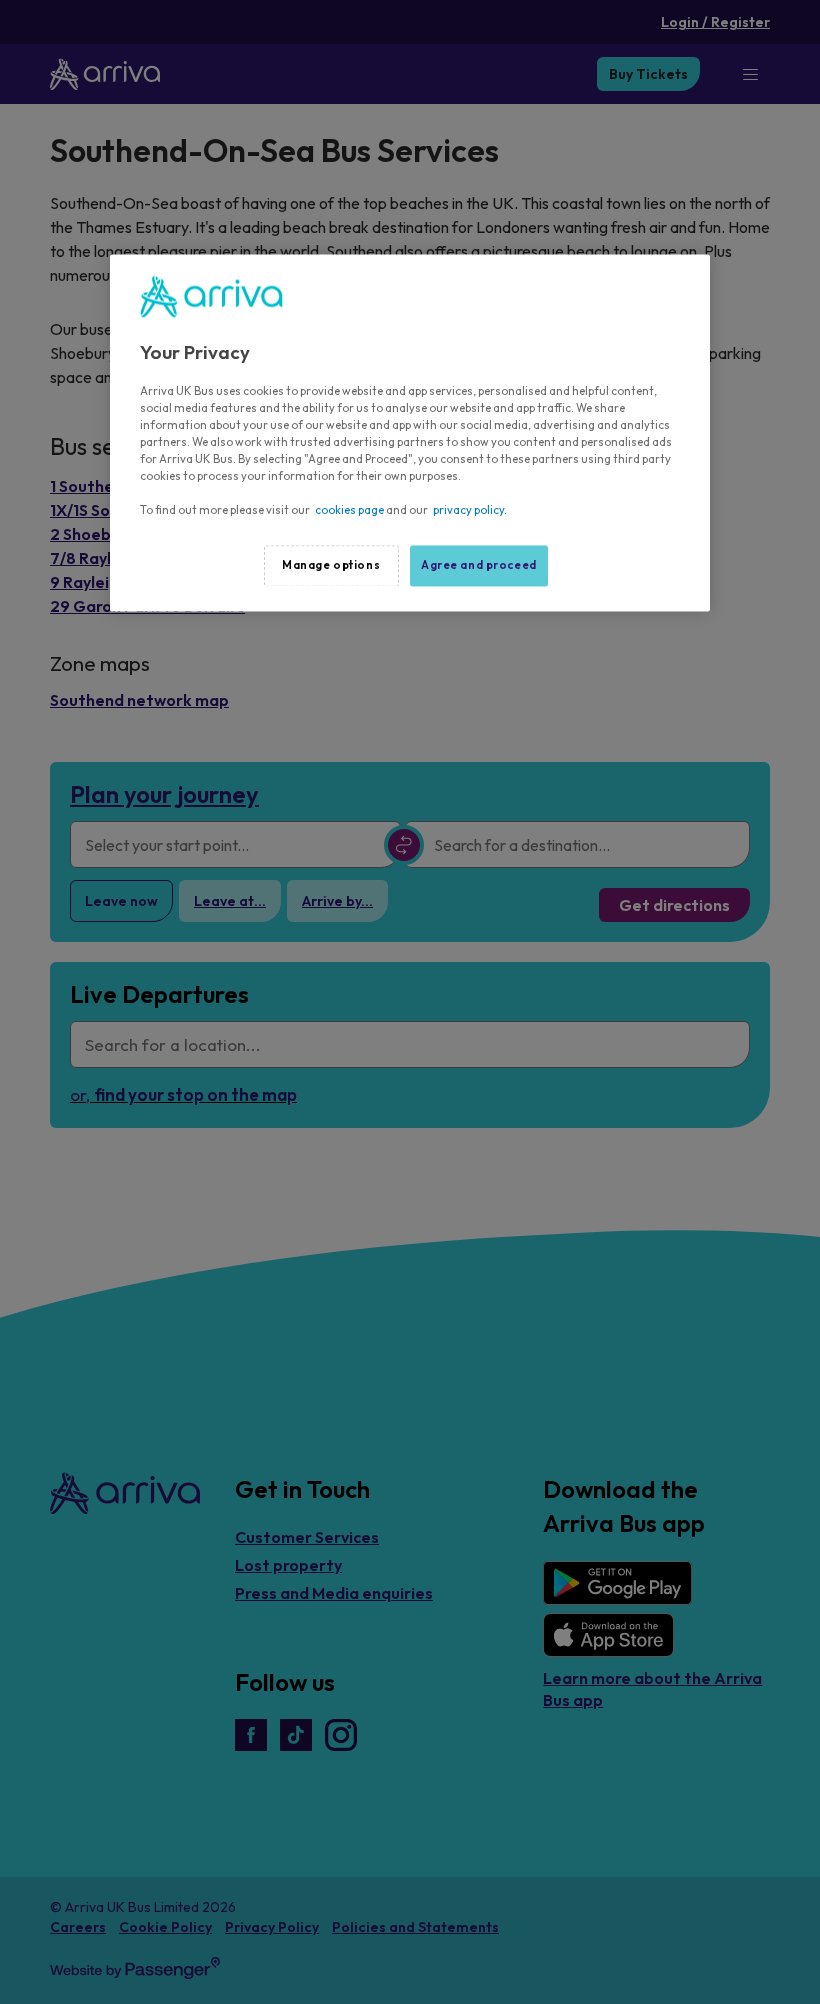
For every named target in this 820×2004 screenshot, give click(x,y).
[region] (410, 433)
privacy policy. (470, 511)
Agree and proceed (479, 565)
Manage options (331, 565)
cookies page (349, 511)
